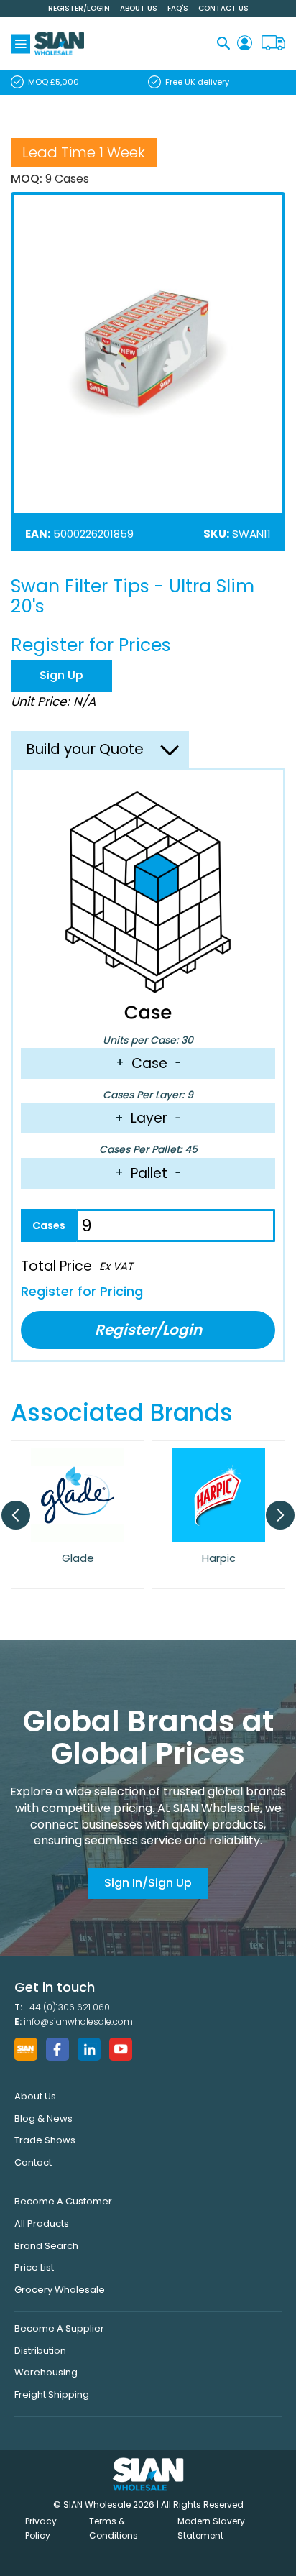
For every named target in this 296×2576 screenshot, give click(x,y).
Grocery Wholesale (60, 2290)
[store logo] (59, 43)
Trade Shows (45, 2140)
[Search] (223, 43)
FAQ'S (178, 8)
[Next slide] (280, 1515)
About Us (139, 8)
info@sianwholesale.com (78, 2021)
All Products (42, 2223)
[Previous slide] (16, 1515)
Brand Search (46, 2246)
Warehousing (46, 2372)
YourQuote (273, 43)
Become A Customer (63, 2201)
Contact (33, 2162)
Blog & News (43, 2119)
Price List (34, 2267)
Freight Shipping (52, 2395)
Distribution (40, 2351)
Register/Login (79, 8)
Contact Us (223, 8)
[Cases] (48, 1225)
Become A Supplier (59, 2328)
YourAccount (245, 43)
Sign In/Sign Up (148, 1883)
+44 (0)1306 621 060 (67, 2007)
